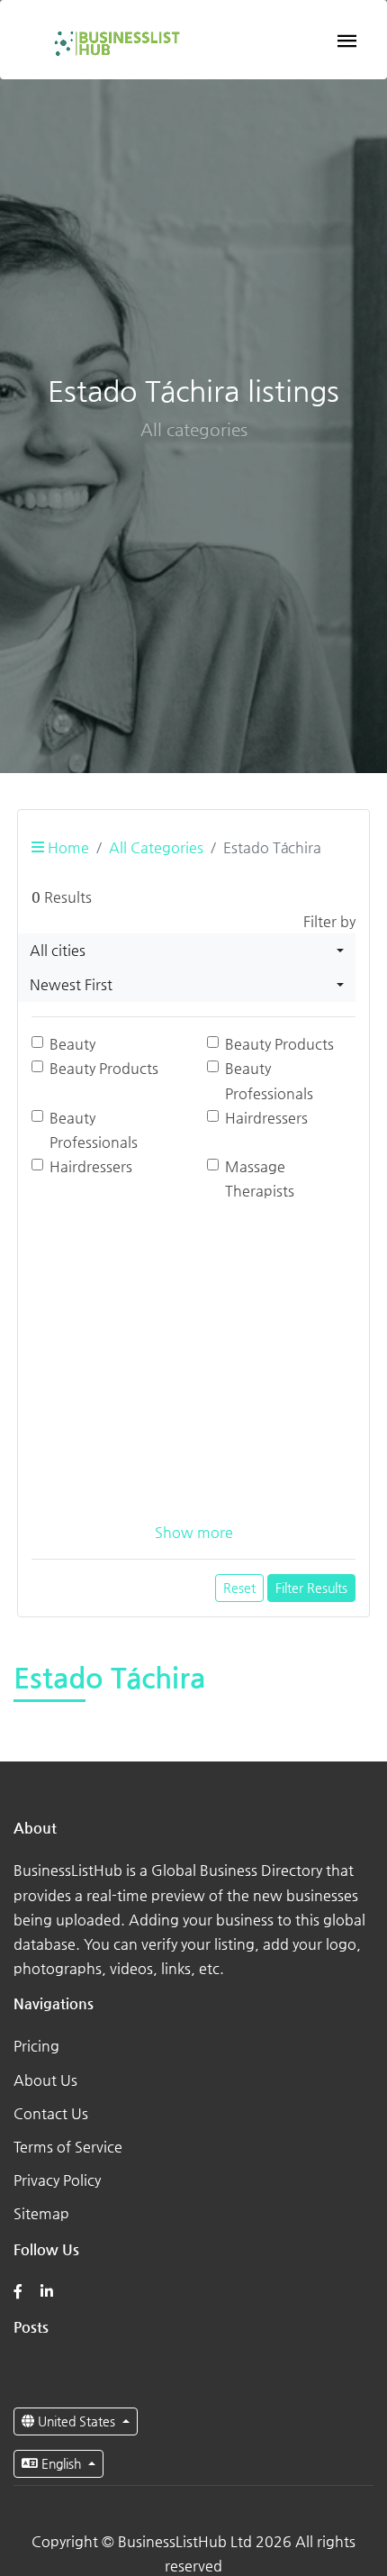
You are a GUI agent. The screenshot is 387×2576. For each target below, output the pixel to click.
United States (76, 2421)
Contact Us (51, 2113)
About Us (45, 2080)
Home (67, 847)
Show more (194, 1532)
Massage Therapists (260, 1179)
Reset (239, 1588)
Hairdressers (266, 1118)
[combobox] (187, 951)
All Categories (156, 847)
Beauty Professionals (269, 1080)
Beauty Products (279, 1044)
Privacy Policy (57, 2180)
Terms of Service (68, 2147)
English (61, 2463)
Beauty (72, 1044)
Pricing (36, 2046)
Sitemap (41, 2213)
